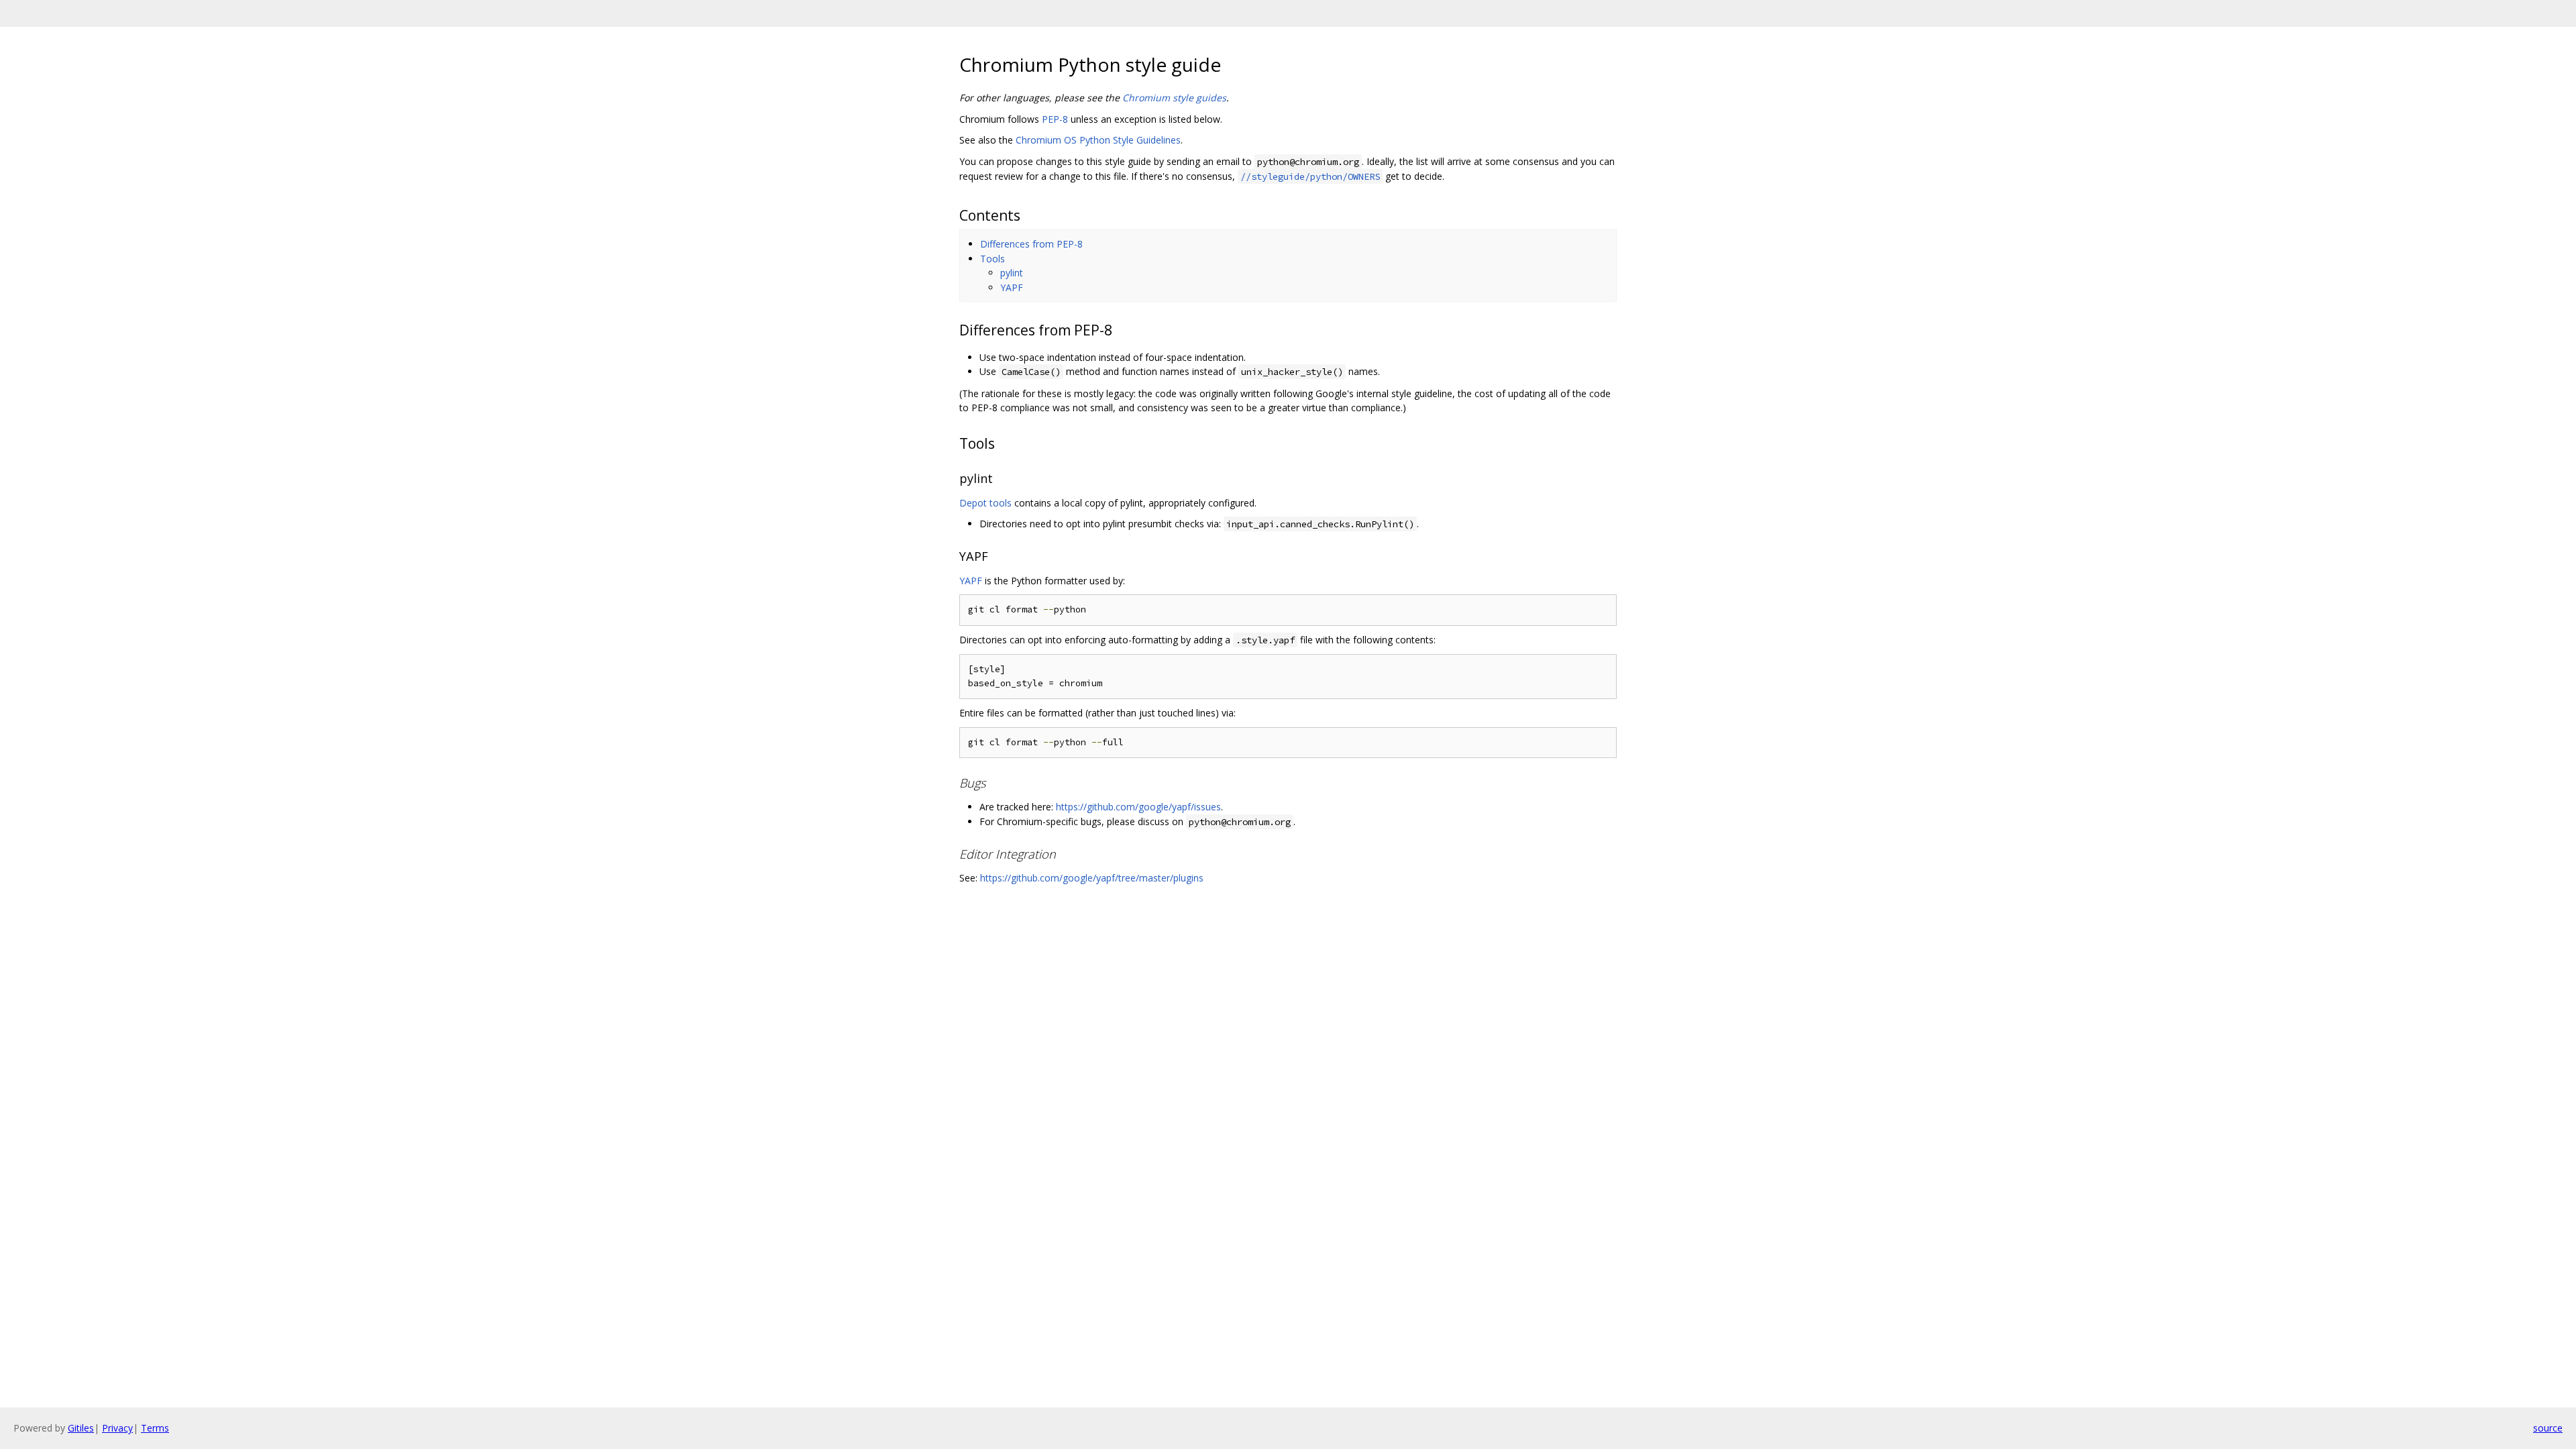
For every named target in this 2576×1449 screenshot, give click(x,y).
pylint (1012, 273)
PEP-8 (1055, 119)
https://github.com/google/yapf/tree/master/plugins (1092, 878)
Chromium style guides (1174, 98)
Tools (992, 259)
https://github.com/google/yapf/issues (1138, 807)
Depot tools (985, 503)
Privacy (117, 1428)
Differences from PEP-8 (1031, 244)
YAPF (1012, 287)
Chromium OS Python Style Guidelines (1098, 140)
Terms (155, 1428)
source (2548, 1428)
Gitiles (81, 1428)
